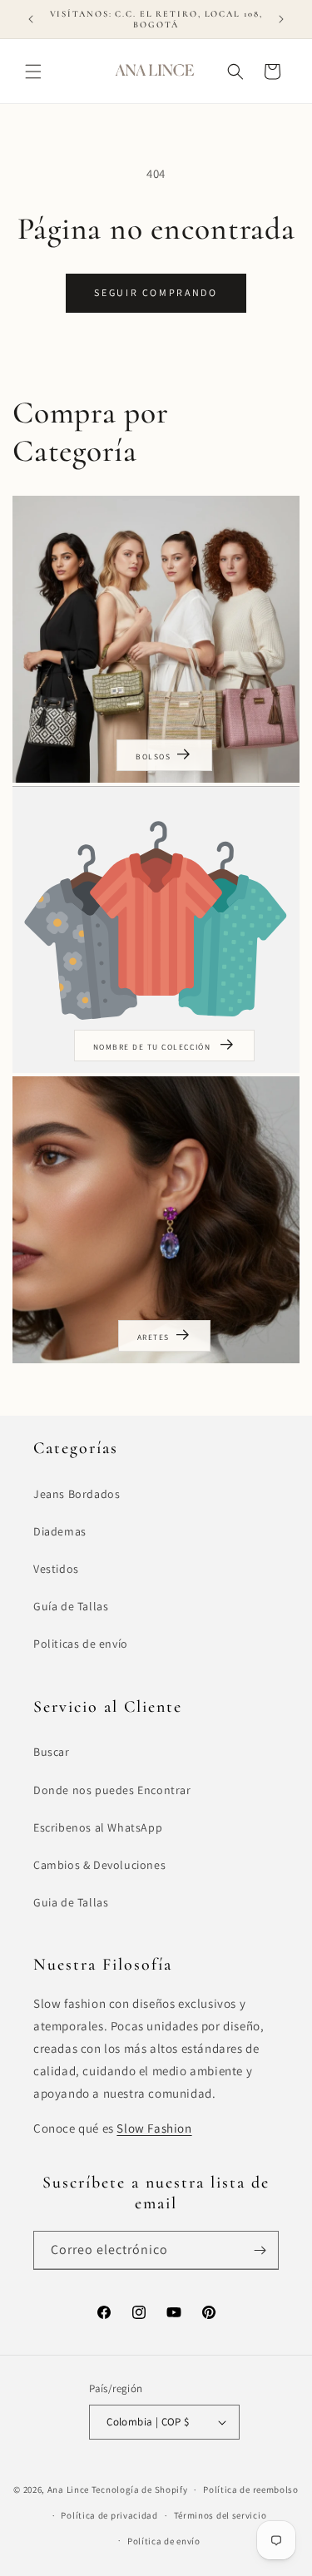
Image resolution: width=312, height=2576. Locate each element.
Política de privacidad (109, 2515)
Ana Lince (68, 2489)
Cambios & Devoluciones (99, 1865)
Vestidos (56, 1569)
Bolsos (153, 756)
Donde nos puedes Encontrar (112, 1790)
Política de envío (164, 2541)
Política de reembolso (251, 2489)
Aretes (154, 1337)
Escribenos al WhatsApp (98, 1827)
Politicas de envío (81, 1644)
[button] (33, 72)
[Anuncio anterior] (31, 19)
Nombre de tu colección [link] (154, 1047)
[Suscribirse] (260, 2250)
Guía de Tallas (71, 1606)
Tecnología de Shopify (140, 2489)
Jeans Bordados (77, 1494)
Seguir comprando (156, 292)
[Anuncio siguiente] (281, 19)
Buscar (52, 1752)
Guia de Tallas (71, 1902)
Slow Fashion (154, 2128)
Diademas (60, 1531)
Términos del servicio (220, 2515)
